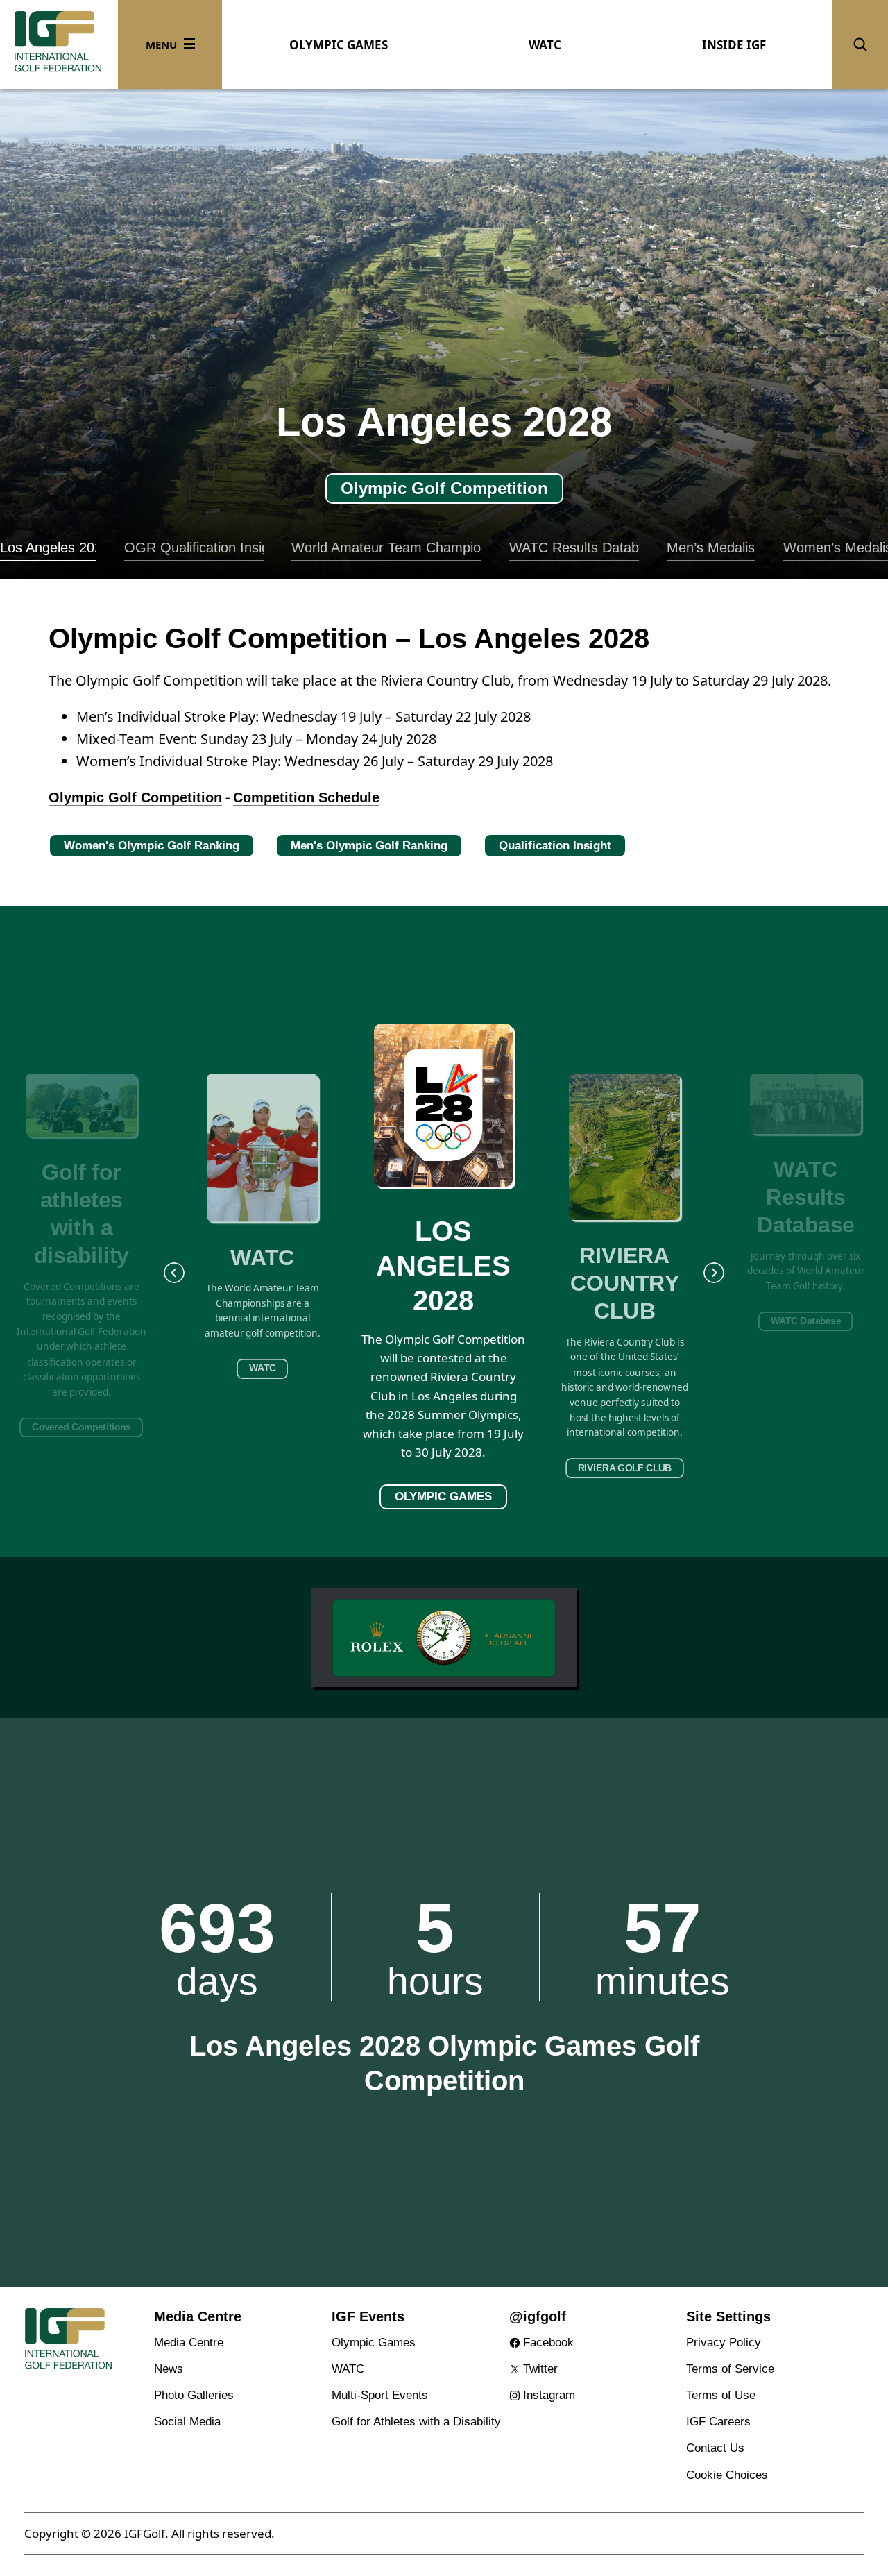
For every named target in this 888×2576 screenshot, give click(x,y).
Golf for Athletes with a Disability (416, 2422)
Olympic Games (374, 2342)
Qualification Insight (555, 846)
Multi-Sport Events (380, 2395)
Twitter (540, 2369)
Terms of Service (730, 2369)
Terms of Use (721, 2395)
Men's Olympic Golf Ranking (369, 846)
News (169, 2369)
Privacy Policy (724, 2342)
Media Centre (189, 2342)
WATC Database (806, 1321)
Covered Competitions (82, 1427)
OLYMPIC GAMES (339, 45)
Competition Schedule (306, 797)
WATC (545, 45)
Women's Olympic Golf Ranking (152, 846)
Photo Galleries (194, 2395)
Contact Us (715, 2448)
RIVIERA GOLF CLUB (625, 1468)
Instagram (549, 2395)
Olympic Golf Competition (443, 488)
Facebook (548, 2342)
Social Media (187, 2422)
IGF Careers (718, 2422)
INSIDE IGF (734, 45)
